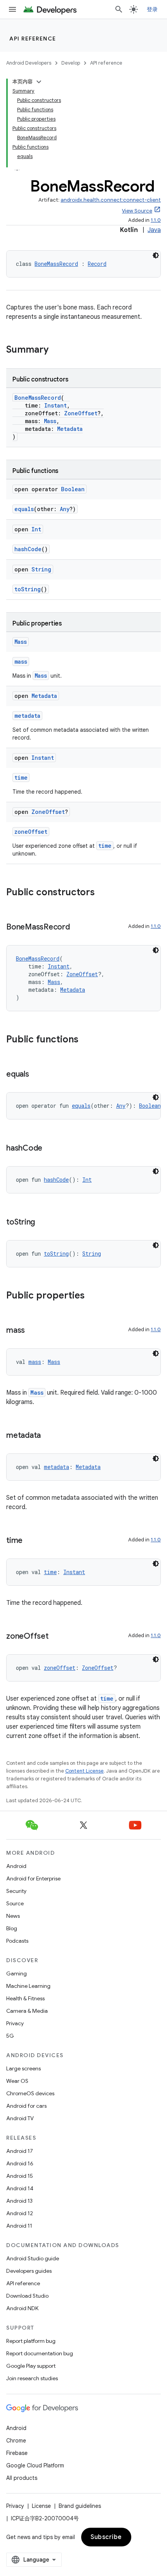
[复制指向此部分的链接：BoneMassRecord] (78, 928)
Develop (71, 63)
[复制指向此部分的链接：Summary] (56, 350)
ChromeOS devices (30, 2093)
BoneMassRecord (56, 264)
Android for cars (26, 2106)
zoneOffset (31, 832)
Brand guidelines (80, 2506)
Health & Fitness (25, 1998)
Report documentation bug (40, 2353)
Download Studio (27, 2296)
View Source (137, 211)
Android (16, 1866)
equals (24, 509)
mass (21, 662)
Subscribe (106, 2537)
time (21, 778)
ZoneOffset (81, 413)
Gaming (17, 1973)
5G (10, 2036)
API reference (33, 39)
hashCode (28, 549)
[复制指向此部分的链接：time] (30, 1541)
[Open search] (119, 9)
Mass (50, 421)
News (13, 1916)
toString (28, 589)
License (41, 2506)
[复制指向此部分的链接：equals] (37, 1075)
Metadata (70, 429)
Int (36, 529)
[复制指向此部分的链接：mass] (33, 1331)
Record (97, 264)
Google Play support (31, 2366)
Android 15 (20, 2176)
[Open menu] (12, 9)
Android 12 (20, 2213)
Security (16, 1891)
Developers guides (29, 2271)
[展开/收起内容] (39, 82)
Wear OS (17, 2081)
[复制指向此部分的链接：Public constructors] (103, 893)
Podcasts (17, 1941)
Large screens (23, 2068)
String (41, 569)
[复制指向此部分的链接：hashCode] (50, 1149)
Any (65, 509)
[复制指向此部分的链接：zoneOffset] (56, 1637)
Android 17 (20, 2151)
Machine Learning (28, 1986)
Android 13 (19, 2201)
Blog (12, 1928)
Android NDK (22, 2308)
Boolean (73, 489)
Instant (56, 405)
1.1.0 (156, 220)
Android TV (20, 2118)
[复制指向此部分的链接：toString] (43, 1223)
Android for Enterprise (33, 1878)
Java (154, 230)
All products (22, 2478)
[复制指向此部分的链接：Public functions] (86, 1040)
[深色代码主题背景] (156, 255)
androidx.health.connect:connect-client (111, 200)
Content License (84, 1771)
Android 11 (19, 2226)
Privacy (15, 2023)
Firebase (17, 2453)
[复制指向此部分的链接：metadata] (49, 1436)
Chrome (16, 2441)
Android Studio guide (33, 2258)
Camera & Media (27, 2011)
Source (15, 1903)
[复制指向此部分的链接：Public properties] (92, 1296)
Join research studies (32, 2378)
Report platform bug (31, 2341)
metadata (27, 716)
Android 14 (20, 2188)
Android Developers (29, 63)
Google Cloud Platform (35, 2465)
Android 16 (20, 2163)
